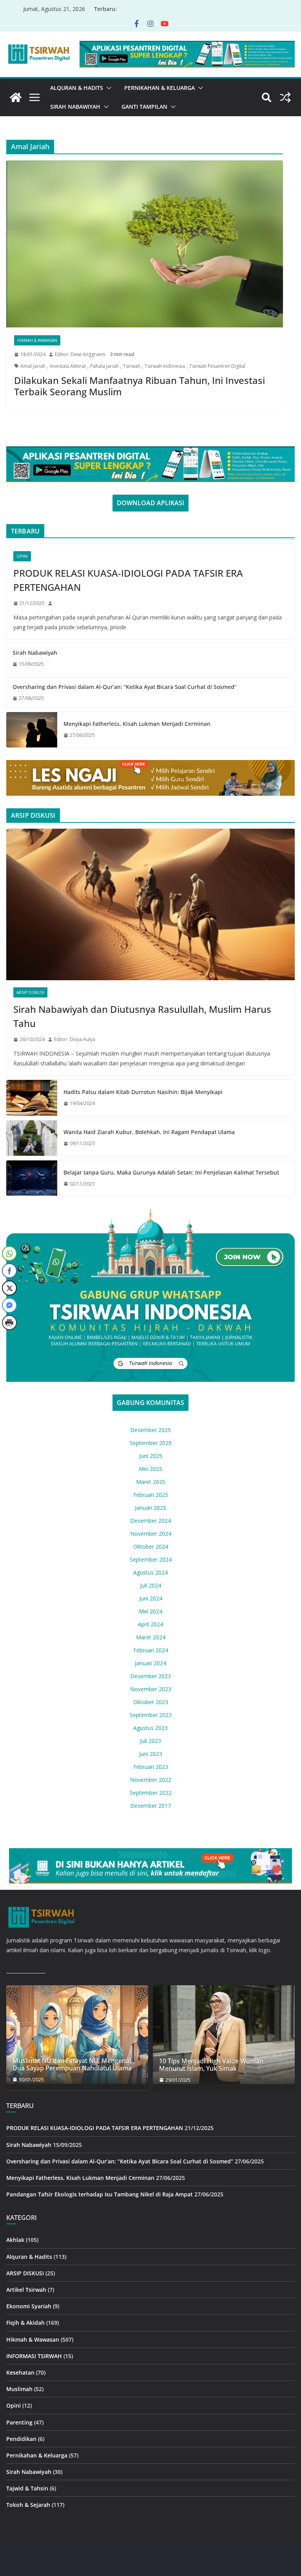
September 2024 (151, 1559)
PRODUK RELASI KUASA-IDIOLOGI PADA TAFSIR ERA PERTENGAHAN (128, 580)
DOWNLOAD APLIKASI (150, 503)
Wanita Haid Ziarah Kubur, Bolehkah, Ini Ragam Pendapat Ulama (149, 1132)
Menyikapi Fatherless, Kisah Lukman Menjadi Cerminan (137, 724)
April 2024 (150, 1624)
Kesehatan (20, 2372)
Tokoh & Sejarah (28, 2505)
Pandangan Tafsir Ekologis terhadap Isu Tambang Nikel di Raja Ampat (100, 2194)
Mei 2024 (150, 1611)
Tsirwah (132, 366)
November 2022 (151, 1780)
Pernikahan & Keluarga (160, 88)
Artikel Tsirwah (26, 2290)
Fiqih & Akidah (25, 2323)
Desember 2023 (150, 1676)
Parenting (19, 2422)
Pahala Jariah (104, 366)
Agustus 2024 (150, 1572)
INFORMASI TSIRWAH (34, 2356)
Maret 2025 (151, 1482)
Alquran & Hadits (77, 88)
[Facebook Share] (9, 1271)
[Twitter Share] (9, 1288)
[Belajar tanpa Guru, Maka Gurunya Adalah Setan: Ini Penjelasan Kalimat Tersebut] (32, 1178)
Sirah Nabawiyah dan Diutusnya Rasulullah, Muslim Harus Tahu (142, 1016)
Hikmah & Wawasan (37, 340)
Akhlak (15, 2240)
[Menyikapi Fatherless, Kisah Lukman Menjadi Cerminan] (32, 730)
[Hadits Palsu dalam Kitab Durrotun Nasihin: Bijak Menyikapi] (32, 1098)
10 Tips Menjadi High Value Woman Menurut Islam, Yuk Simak (211, 2065)
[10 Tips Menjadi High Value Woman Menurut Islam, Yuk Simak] (224, 2035)
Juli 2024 (150, 1585)
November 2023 (151, 1689)
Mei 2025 (150, 1469)
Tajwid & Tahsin (27, 2488)
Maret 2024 (151, 1637)
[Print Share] (9, 1323)
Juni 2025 (151, 1456)
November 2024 (151, 1534)
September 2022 (151, 1793)
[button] (107, 88)
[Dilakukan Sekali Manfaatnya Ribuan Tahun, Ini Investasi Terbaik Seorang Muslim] (145, 244)
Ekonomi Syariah (29, 2306)
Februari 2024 (151, 1650)
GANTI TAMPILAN (144, 107)
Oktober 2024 (151, 1547)
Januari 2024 (150, 1663)
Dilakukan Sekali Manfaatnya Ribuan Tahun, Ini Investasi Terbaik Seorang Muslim (140, 386)
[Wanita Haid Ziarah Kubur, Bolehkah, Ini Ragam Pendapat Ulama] (32, 1138)
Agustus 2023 (150, 1728)
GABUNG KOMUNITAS (150, 1403)
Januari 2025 (150, 1508)
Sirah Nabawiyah (75, 107)
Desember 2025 (150, 1430)
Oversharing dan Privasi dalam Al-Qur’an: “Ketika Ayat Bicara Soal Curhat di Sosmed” (124, 687)
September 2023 (151, 1715)
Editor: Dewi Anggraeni (80, 354)
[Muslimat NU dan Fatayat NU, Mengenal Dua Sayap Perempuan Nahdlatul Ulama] (77, 2034)
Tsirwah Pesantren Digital (217, 366)
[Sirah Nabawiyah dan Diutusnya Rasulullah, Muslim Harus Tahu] (150, 905)
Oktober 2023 (151, 1702)
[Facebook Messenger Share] (9, 1305)
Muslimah (19, 2389)
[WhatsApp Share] (9, 1253)
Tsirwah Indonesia (165, 366)
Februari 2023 (151, 1767)
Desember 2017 (150, 1806)
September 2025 (151, 1443)
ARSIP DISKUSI (30, 992)
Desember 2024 (150, 1521)
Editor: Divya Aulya (75, 1039)
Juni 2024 (151, 1598)
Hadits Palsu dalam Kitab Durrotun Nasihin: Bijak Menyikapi (143, 1092)
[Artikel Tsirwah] (16, 97)
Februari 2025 (151, 1495)
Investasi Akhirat (68, 366)
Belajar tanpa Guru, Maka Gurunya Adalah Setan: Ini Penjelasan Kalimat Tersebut (171, 1172)
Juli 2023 (150, 1741)
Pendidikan (21, 2439)
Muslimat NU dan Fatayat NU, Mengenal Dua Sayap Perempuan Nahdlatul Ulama (72, 2064)
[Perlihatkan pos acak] (285, 97)
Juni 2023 (151, 1754)
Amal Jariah (33, 366)
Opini (22, 556)
